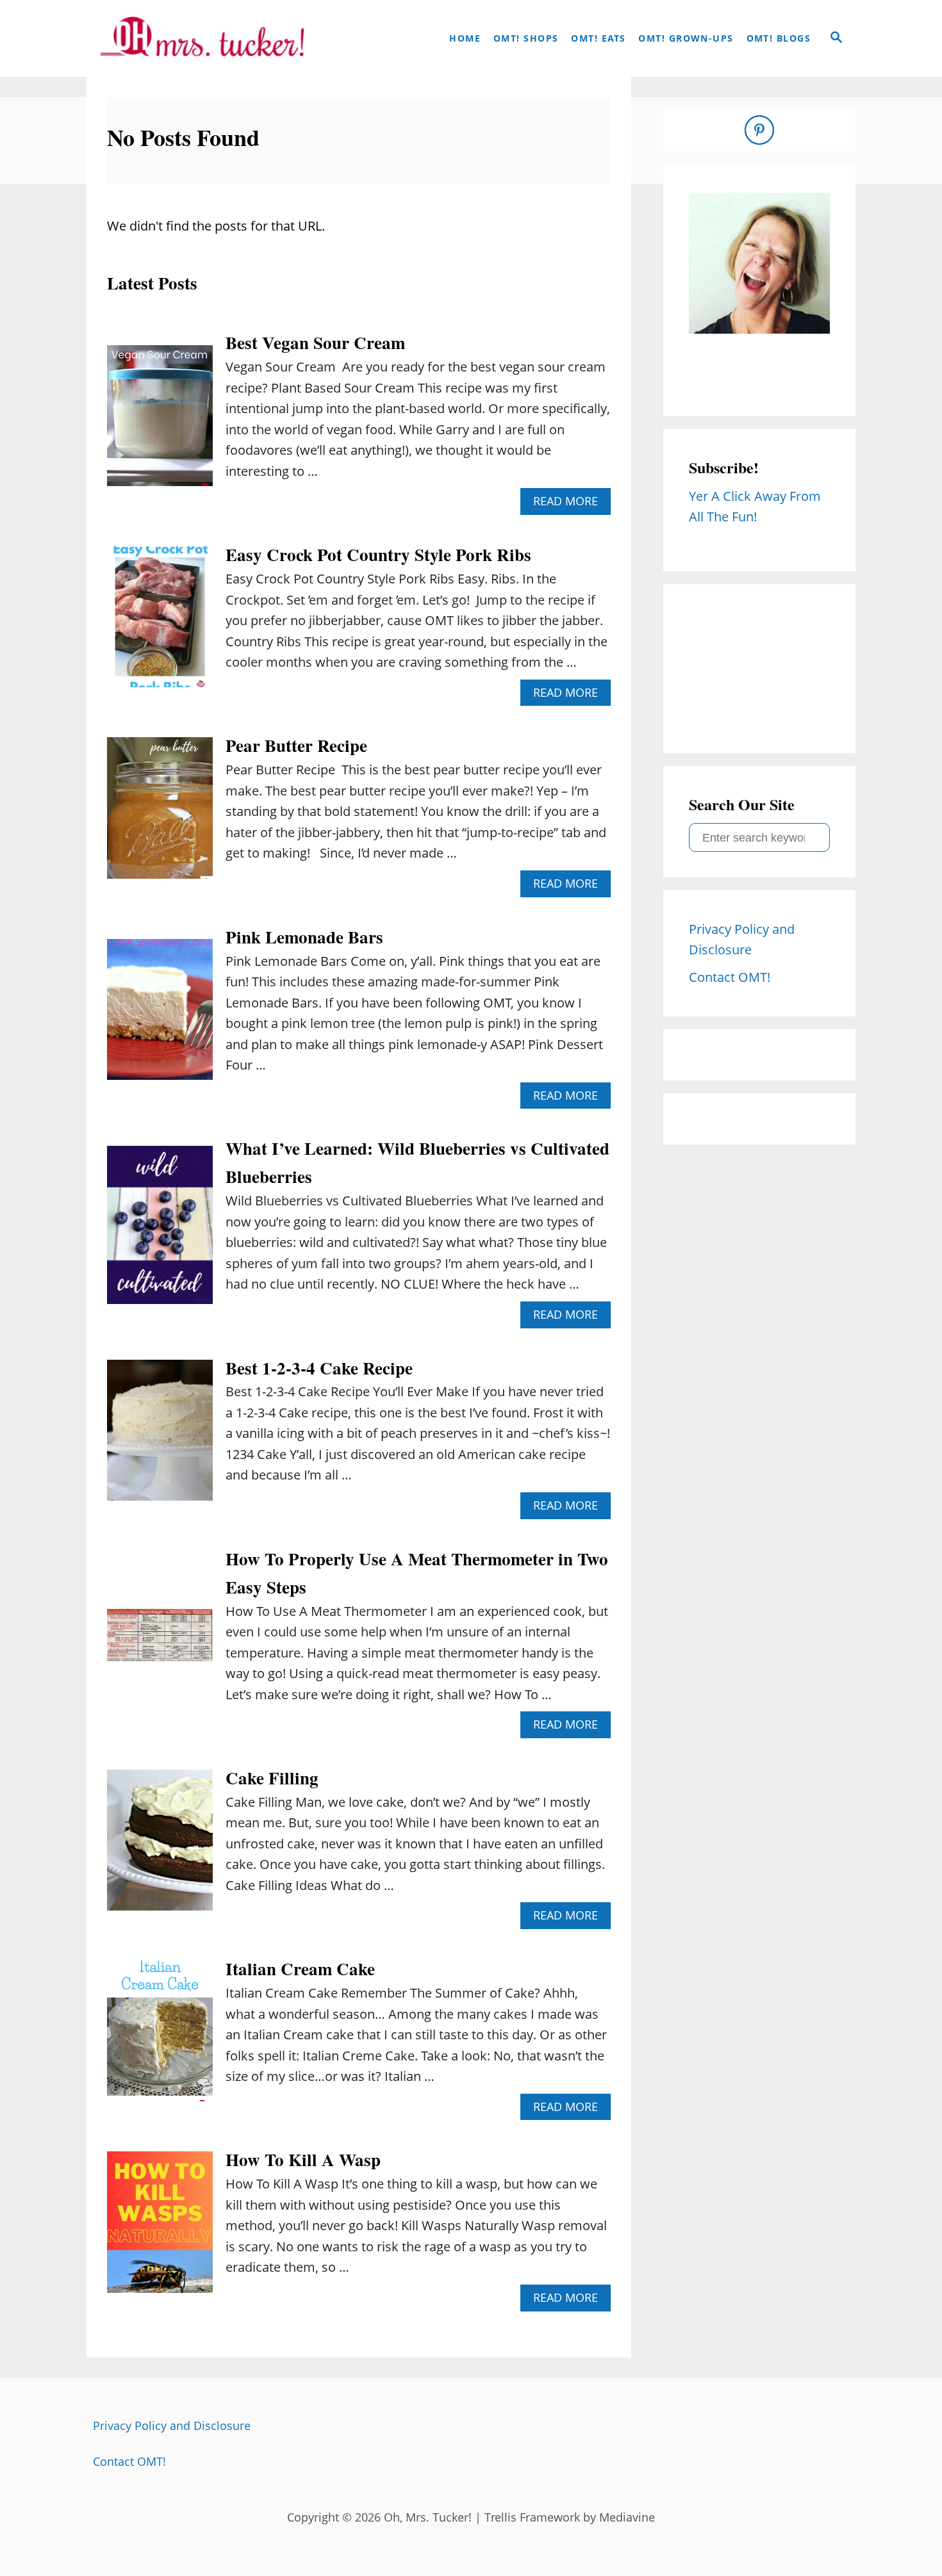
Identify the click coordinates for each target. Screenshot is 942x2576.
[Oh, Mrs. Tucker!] (202, 38)
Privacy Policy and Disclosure (172, 2425)
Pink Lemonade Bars (304, 937)
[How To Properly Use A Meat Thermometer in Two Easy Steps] (160, 1642)
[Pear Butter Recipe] (160, 814)
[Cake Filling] (160, 1846)
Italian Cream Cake (300, 1969)
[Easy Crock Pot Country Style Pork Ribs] (160, 623)
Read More (570, 504)
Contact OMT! (129, 2461)
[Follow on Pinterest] (759, 130)
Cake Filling (272, 1778)
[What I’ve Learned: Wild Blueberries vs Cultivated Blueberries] (160, 1232)
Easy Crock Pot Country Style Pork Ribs (378, 554)
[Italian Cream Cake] (160, 2037)
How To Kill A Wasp (303, 2159)
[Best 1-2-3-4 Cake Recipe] (160, 1437)
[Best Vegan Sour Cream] (160, 422)
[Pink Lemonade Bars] (160, 1016)
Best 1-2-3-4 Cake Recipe (319, 1368)
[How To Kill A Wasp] (160, 2228)
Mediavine (627, 2517)
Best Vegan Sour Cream (315, 342)
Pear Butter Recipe (296, 745)
